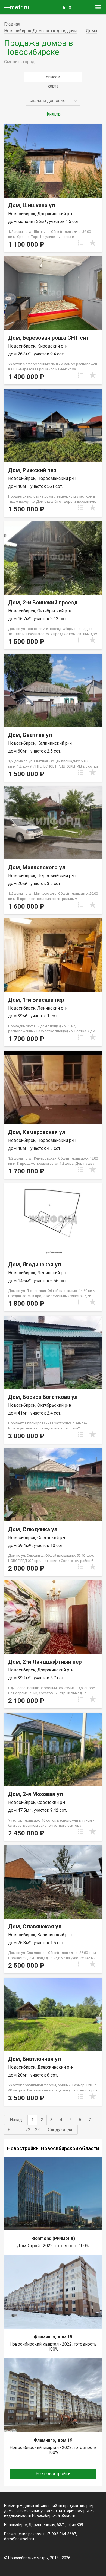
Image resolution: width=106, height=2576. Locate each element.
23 (38, 2130)
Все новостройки (53, 2474)
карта (53, 86)
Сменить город (19, 62)
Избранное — (70, 8)
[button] (53, 101)
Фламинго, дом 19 (53, 2440)
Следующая (60, 2130)
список (53, 77)
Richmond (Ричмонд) (53, 2238)
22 (28, 2130)
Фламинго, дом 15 (53, 2337)
